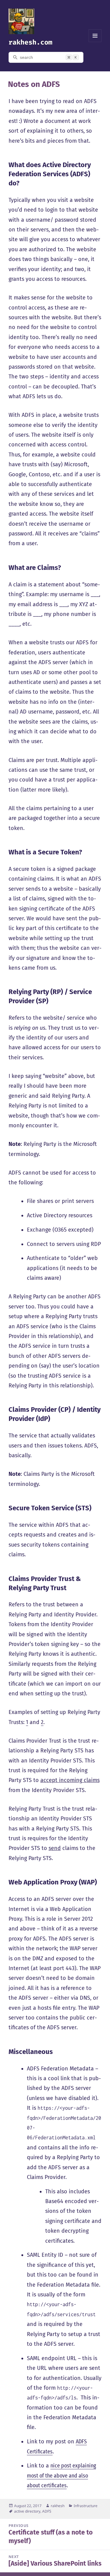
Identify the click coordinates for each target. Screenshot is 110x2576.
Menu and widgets (95, 42)
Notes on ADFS (34, 84)
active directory (27, 2511)
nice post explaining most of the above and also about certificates (61, 2476)
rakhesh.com (30, 42)
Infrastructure (86, 2506)
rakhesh (58, 2506)
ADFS (47, 2511)
